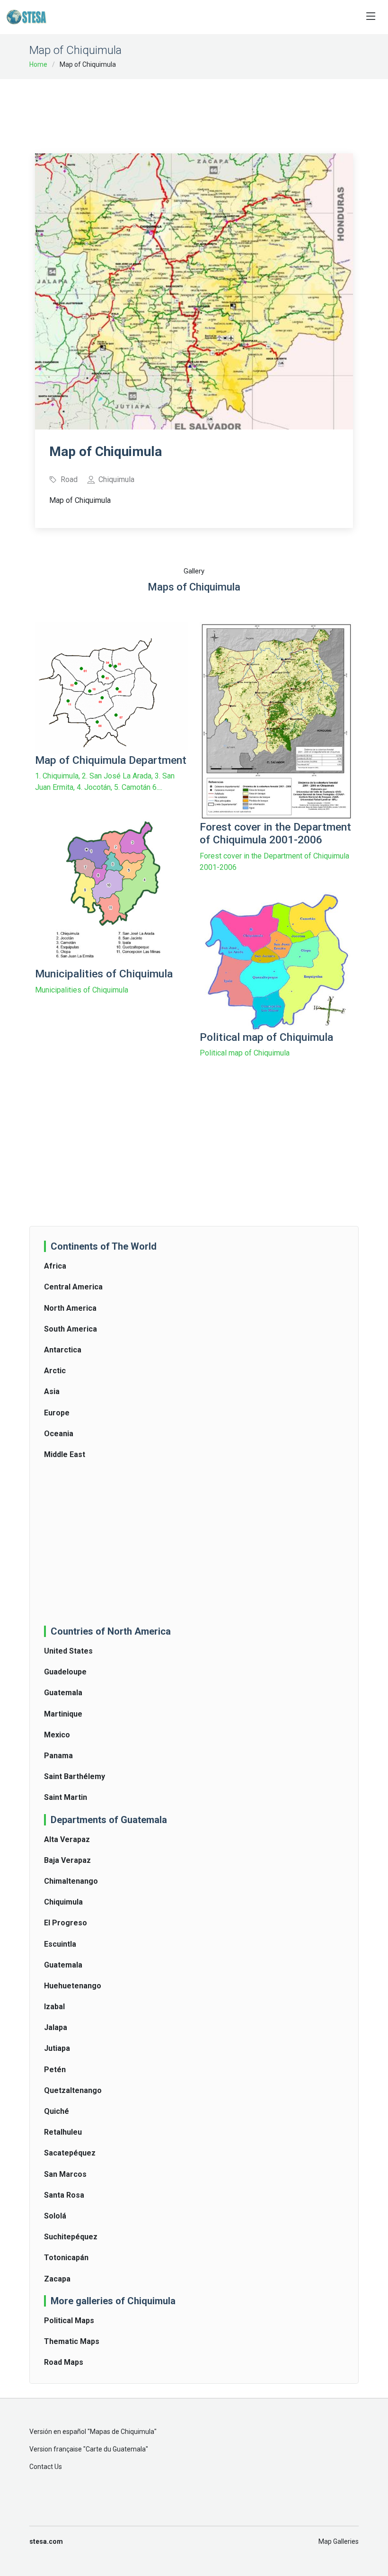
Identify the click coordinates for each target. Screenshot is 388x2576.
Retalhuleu (63, 2132)
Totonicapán (66, 2258)
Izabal (54, 2007)
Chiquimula (63, 1902)
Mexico (57, 1735)
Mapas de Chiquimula (122, 2432)
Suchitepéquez (71, 2237)
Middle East (65, 1454)
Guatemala (63, 1693)
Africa (55, 1266)
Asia (52, 1391)
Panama (58, 1756)
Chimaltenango (71, 1881)
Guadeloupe (65, 1672)
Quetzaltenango (73, 2090)
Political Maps (69, 2321)
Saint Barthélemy (75, 1776)
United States (68, 1651)
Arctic (55, 1371)
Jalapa (56, 2027)
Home (38, 64)
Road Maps (64, 2362)
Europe (57, 1413)
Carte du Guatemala (116, 2449)
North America (70, 1308)
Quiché (57, 2111)
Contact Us (46, 2467)
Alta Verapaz (67, 1839)
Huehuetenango (73, 1986)
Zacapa (57, 2279)
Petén (55, 2070)
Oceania (59, 1434)
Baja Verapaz (67, 1860)
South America (71, 1329)
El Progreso (66, 1923)
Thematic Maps (72, 2341)
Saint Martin (66, 1797)
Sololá (55, 2216)
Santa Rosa (64, 2195)
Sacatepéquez (70, 2153)
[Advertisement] (207, 110)
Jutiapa (57, 2048)
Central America (73, 1287)
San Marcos (65, 2174)
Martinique (63, 1714)
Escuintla (60, 1944)
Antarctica (63, 1350)
